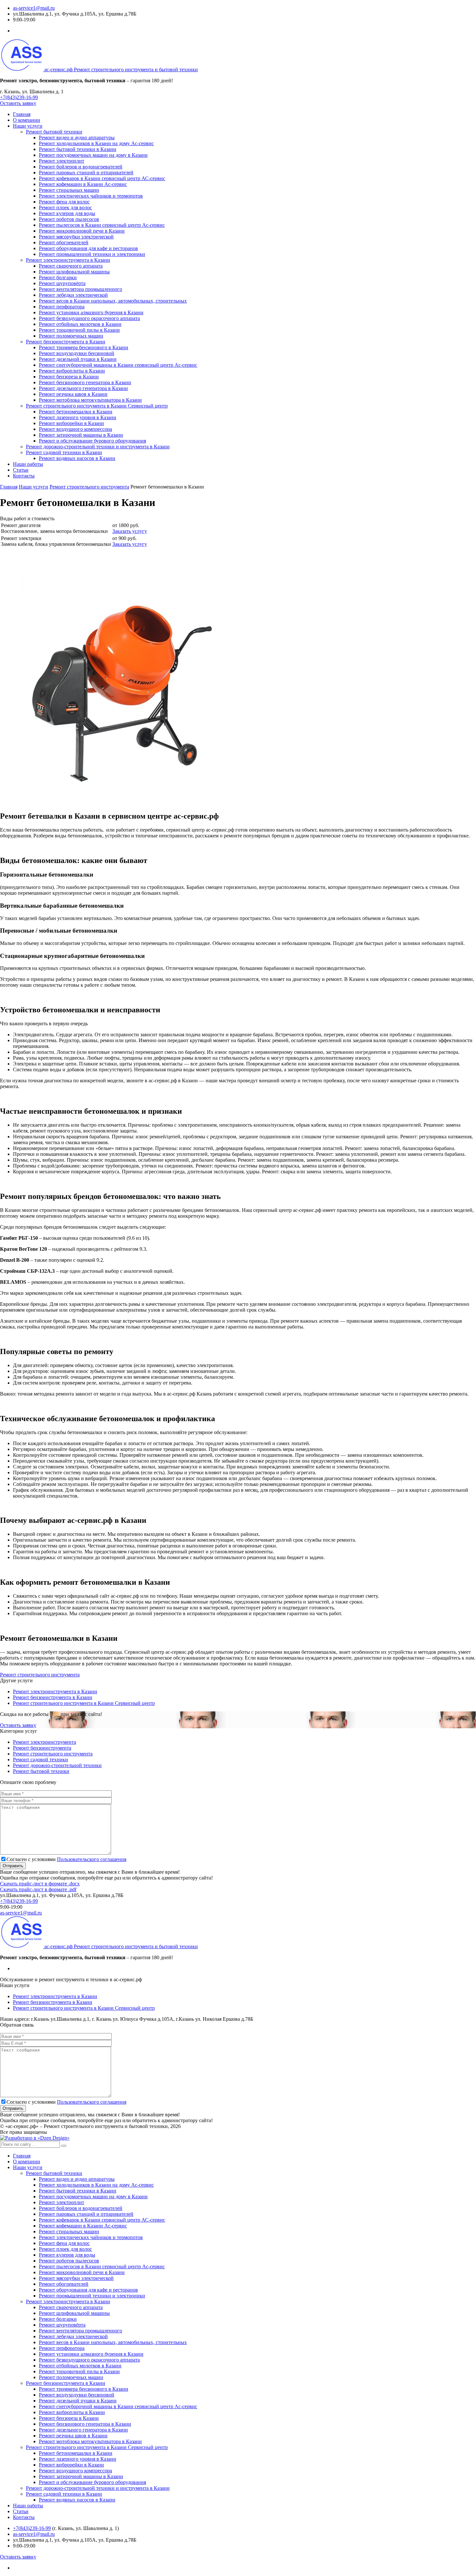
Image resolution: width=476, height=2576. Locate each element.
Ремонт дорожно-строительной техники (57, 1765)
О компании (27, 120)
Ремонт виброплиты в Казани (72, 371)
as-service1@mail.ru (34, 8)
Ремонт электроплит (62, 161)
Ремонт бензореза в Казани (69, 377)
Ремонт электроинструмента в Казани (68, 260)
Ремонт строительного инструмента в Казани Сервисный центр (97, 406)
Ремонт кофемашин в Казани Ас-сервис (83, 184)
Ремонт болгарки (58, 277)
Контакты (24, 476)
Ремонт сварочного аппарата (71, 266)
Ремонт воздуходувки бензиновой (77, 353)
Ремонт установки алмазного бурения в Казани (91, 312)
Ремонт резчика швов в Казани (73, 394)
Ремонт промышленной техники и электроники (92, 254)
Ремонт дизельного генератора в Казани (83, 388)
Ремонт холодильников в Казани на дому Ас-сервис (96, 143)
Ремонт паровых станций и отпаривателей (86, 172)
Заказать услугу (130, 531)
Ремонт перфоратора (62, 307)
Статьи (21, 470)
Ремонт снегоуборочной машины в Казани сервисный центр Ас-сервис (118, 365)
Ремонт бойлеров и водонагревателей (81, 167)
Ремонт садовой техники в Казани (64, 452)
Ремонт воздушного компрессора (75, 429)
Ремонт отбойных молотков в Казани (80, 324)
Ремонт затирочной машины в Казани (81, 435)
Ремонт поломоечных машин (71, 336)
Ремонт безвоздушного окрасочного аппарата (89, 318)
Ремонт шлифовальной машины (74, 272)
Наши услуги (28, 126)
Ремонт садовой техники (40, 1759)
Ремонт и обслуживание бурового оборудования (92, 441)
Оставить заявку (18, 103)
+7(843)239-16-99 (19, 97)
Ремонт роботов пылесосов (69, 219)
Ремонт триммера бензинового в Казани (84, 347)
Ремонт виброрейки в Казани (71, 423)
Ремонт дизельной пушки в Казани (78, 359)
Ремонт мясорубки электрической (76, 237)
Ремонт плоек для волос (65, 207)
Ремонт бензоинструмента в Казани (66, 342)
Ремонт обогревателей (64, 242)
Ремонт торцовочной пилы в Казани (79, 330)
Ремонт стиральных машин (69, 190)
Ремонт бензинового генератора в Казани (85, 382)
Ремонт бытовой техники (54, 132)
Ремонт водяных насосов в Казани (77, 458)
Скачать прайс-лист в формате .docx (40, 1884)
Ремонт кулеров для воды (67, 213)
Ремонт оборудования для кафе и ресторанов (88, 248)
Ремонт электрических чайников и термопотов (91, 196)
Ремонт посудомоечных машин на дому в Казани (93, 155)
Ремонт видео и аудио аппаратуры (77, 138)
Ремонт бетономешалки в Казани (76, 412)
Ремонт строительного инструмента (40, 1675)
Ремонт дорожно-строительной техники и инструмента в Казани (98, 447)
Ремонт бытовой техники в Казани (78, 149)
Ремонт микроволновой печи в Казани (82, 231)
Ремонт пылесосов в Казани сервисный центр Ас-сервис (102, 225)
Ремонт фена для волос (64, 202)
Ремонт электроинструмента (45, 1742)
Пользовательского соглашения (92, 1859)
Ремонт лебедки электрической (73, 295)
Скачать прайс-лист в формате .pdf (38, 1889)
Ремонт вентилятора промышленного (80, 289)
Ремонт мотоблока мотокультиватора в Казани (90, 400)
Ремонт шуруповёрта (62, 283)
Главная (22, 114)
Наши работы (28, 464)
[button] (64, 2146)
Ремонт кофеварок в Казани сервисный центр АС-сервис (102, 178)
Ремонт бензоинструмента (42, 1748)
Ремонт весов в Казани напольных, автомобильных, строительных (113, 301)
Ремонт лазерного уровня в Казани (78, 417)
